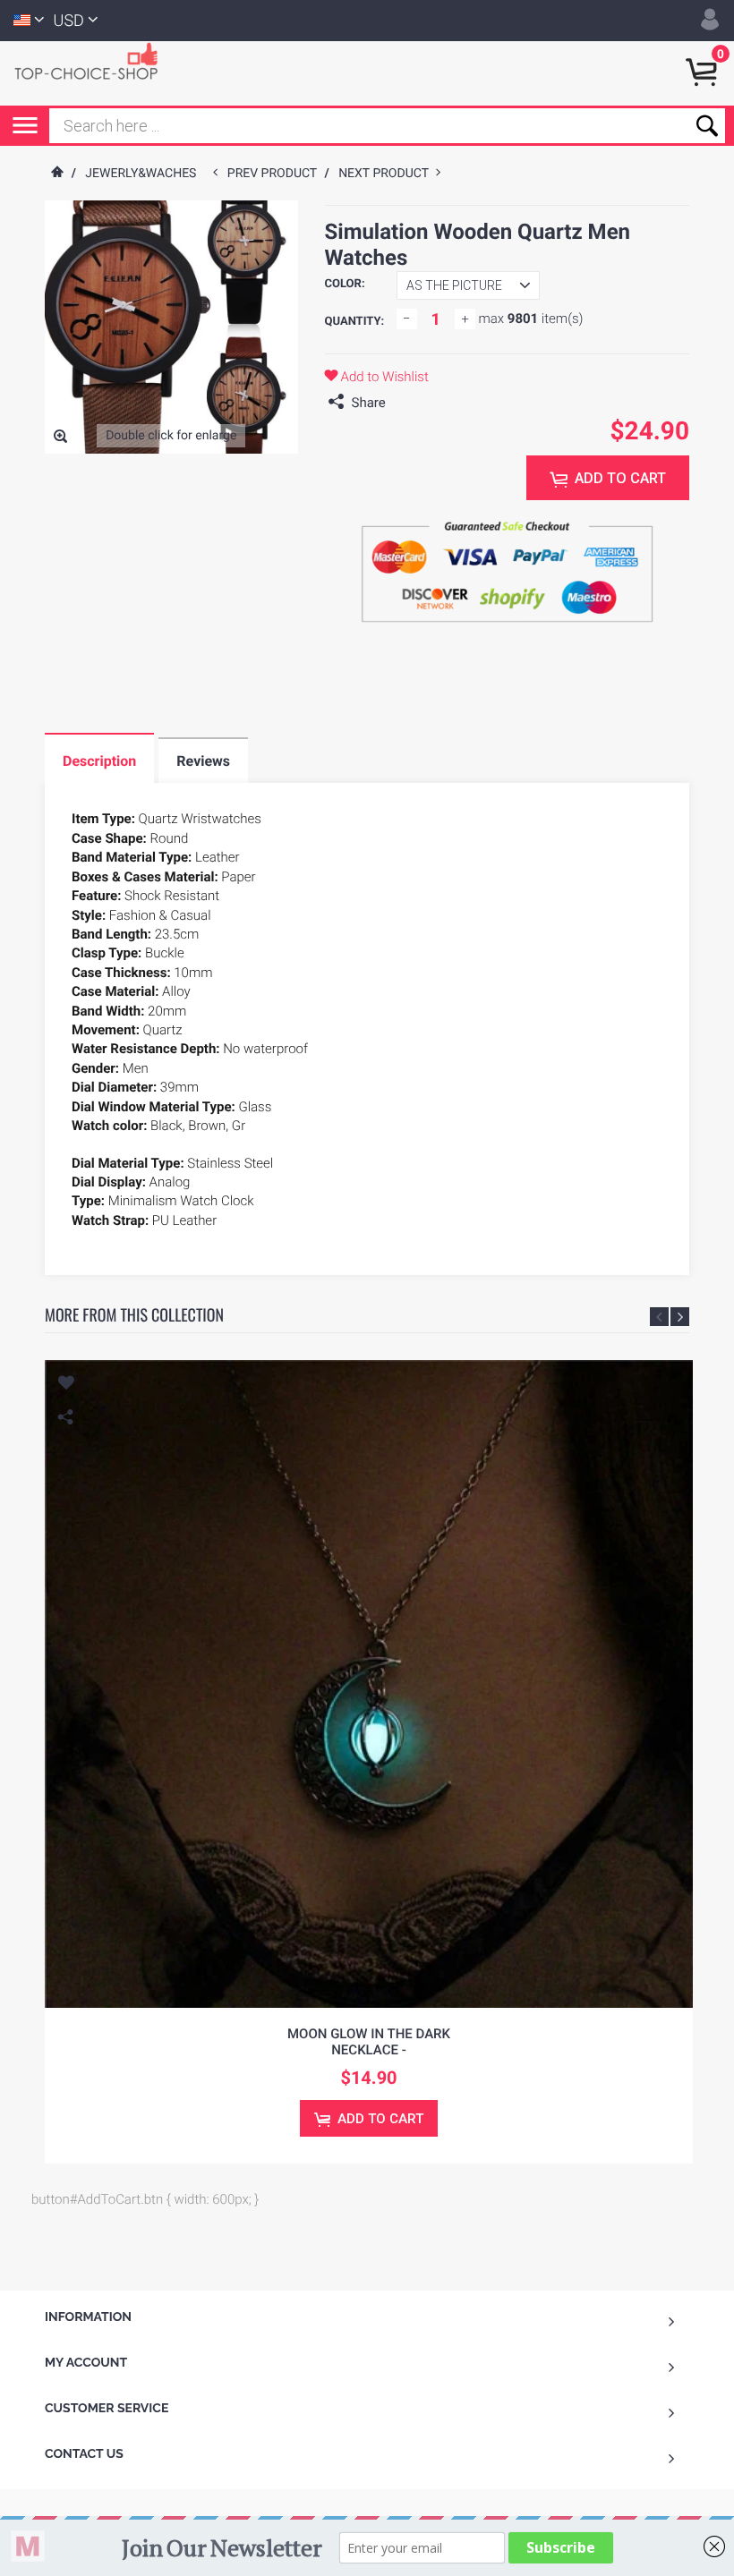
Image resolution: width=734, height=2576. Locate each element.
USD (69, 21)
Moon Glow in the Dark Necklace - (369, 2042)
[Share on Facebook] (404, 403)
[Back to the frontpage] (56, 174)
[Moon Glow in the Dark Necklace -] (369, 1684)
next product (387, 174)
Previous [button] (659, 1317)
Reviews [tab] (203, 761)
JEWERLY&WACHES (141, 174)
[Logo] (94, 60)
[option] (369, 1762)
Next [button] (680, 1317)
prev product (276, 174)
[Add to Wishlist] (65, 1385)
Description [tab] (99, 761)
